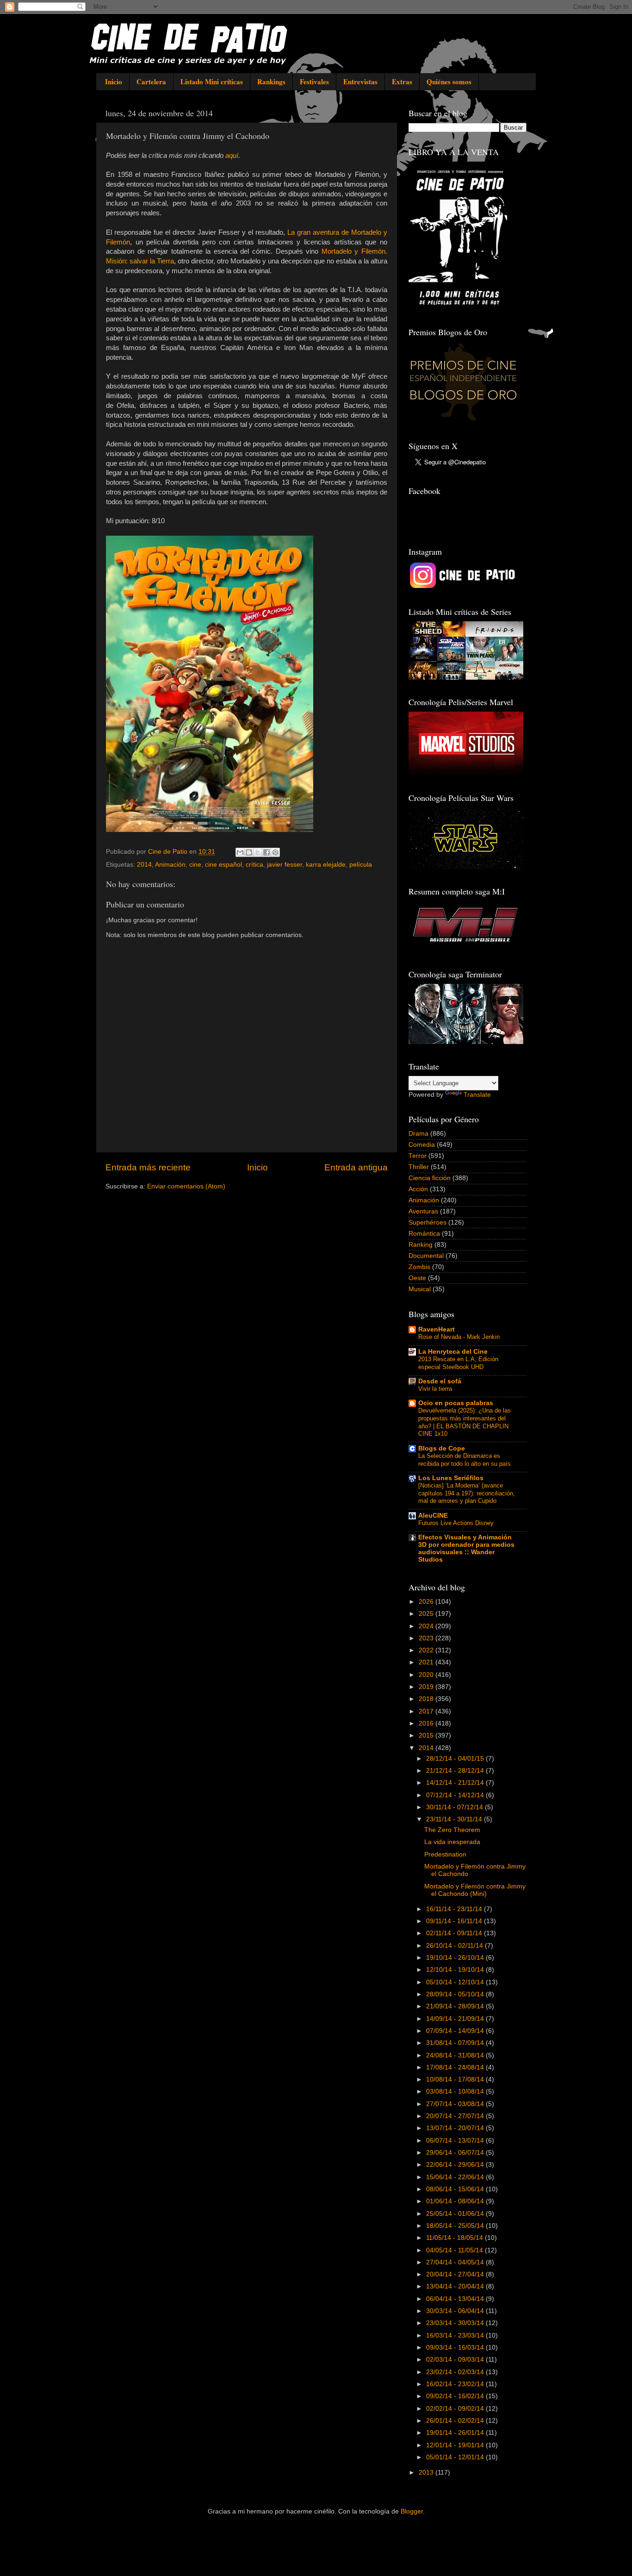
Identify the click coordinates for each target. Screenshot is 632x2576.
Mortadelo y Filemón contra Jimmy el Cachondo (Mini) (475, 1890)
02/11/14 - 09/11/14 (455, 1933)
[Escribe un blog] (249, 852)
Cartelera (151, 81)
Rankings (271, 81)
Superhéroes (428, 1222)
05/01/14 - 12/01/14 (456, 2457)
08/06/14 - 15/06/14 (456, 2189)
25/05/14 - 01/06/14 (456, 2214)
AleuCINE (433, 1516)
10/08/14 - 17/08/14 (456, 2079)
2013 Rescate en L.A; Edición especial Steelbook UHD (458, 1363)
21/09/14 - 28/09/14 (456, 2006)
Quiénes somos (449, 81)
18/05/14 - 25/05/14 (456, 2226)
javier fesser (285, 865)
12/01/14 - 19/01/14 (456, 2445)
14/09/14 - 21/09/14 (456, 2019)
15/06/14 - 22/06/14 (456, 2177)
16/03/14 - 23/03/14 (456, 2335)
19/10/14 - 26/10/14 (456, 1958)
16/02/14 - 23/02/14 (456, 2384)
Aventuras (423, 1211)
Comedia (422, 1145)
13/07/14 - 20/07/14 (456, 2128)
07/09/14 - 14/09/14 (456, 2031)
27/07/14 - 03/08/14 (456, 2104)
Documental (426, 1256)
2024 (427, 1626)
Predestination (445, 1854)
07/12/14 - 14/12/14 (456, 1795)
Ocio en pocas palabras (456, 1403)
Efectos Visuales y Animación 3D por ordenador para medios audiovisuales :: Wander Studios (466, 1548)
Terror (418, 1156)
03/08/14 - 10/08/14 (456, 2091)
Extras (402, 81)
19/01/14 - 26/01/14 (456, 2433)
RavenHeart (437, 1329)
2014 (144, 865)
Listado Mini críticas (212, 81)
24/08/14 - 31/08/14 (456, 2055)
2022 (427, 1650)
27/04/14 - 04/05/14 (456, 2262)
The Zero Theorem (452, 1830)
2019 (427, 1687)
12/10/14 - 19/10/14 (456, 1970)
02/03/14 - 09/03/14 (456, 2360)
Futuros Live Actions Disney (456, 1523)
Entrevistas (360, 81)
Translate (477, 1095)
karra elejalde (326, 865)
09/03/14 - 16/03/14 (456, 2348)
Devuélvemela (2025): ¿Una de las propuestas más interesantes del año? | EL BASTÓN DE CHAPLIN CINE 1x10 (465, 1422)
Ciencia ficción (430, 1178)
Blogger (412, 2511)
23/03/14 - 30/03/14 (456, 2323)
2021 (427, 1662)
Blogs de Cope (442, 1448)
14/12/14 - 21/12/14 (456, 1783)
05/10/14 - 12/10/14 (456, 1982)
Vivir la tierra (435, 1389)
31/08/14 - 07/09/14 (456, 2043)
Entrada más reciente (148, 1167)
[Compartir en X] (258, 852)
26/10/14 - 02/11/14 (455, 1946)
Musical (420, 1289)
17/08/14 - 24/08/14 (456, 2067)
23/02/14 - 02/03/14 (456, 2372)
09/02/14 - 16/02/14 (456, 2396)
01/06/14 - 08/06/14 (456, 2201)
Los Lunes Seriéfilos (451, 1478)
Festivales (314, 81)
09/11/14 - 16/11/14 (455, 1921)
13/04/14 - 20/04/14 (456, 2286)
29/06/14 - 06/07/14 (456, 2153)
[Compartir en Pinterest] (275, 852)
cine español (223, 865)
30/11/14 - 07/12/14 (455, 1807)
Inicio (114, 81)
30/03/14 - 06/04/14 (456, 2311)
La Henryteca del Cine (453, 1352)
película (361, 865)
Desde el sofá (440, 1381)
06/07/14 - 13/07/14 (456, 2141)
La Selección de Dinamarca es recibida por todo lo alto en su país (465, 1460)
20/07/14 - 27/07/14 (456, 2116)
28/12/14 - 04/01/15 (456, 1759)
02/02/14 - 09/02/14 (456, 2409)
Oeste (417, 1278)
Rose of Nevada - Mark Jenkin (459, 1337)
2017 (427, 1711)
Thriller (419, 1167)
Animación (170, 865)
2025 (427, 1614)
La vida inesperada (452, 1842)
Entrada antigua (356, 1167)
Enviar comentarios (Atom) (186, 1186)
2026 (427, 1602)
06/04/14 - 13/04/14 (456, 2299)
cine (195, 865)
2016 (427, 1723)
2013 (427, 2473)
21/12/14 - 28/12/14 (456, 1771)
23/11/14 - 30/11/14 (455, 1819)
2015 (427, 1735)
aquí (232, 156)
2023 (427, 1638)
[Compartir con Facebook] (266, 852)
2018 (427, 1699)
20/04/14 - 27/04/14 (456, 2274)
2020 (427, 1675)
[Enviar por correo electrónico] (240, 852)
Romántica (424, 1234)
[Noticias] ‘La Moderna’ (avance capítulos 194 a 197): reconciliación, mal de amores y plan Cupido (467, 1493)
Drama (418, 1134)
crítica (254, 865)
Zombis (419, 1267)
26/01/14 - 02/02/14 (456, 2421)
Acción (418, 1189)
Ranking (421, 1245)
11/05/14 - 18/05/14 (455, 2238)
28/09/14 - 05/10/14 (456, 1994)
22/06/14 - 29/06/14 (456, 2165)
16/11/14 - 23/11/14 (455, 1909)
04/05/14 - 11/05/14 (455, 2250)
